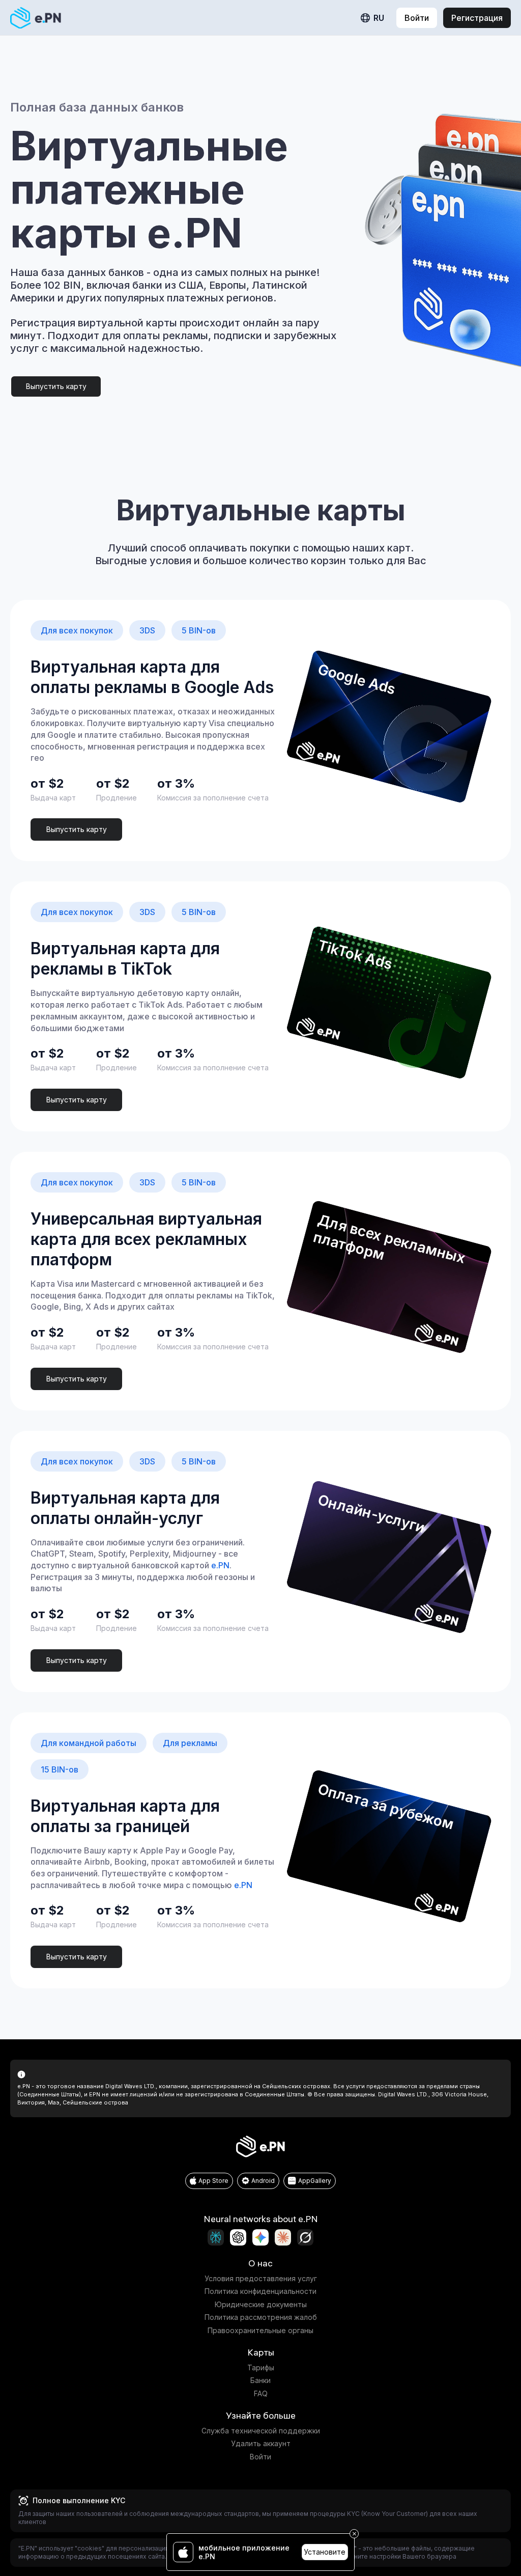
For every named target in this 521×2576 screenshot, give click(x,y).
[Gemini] (260, 2237)
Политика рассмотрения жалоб (261, 2317)
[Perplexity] (216, 2237)
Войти (260, 2457)
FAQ (261, 2393)
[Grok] (305, 2237)
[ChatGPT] (238, 2237)
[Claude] (283, 2237)
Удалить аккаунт (261, 2443)
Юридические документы (261, 2304)
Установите (325, 2552)
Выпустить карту (56, 386)
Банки (260, 2380)
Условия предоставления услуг (261, 2278)
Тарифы (261, 2367)
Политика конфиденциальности (260, 2291)
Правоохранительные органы (260, 2330)
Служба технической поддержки (261, 2431)
